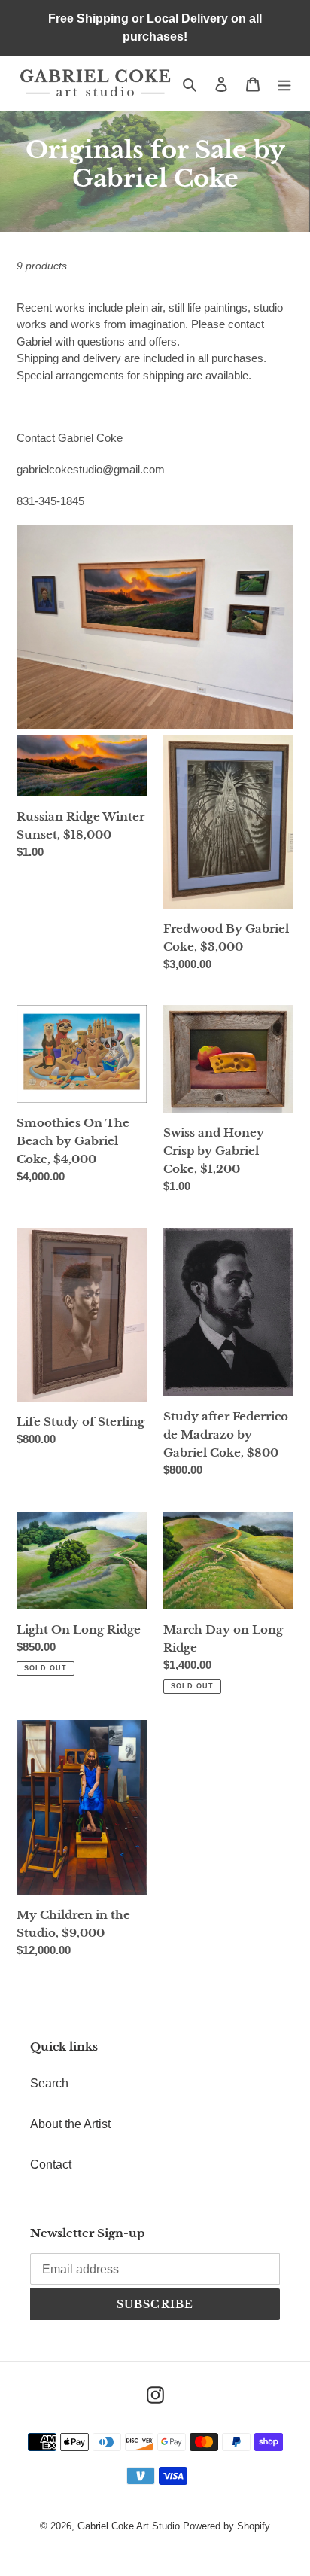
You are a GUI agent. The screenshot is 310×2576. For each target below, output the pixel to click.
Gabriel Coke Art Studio (129, 2526)
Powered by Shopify (226, 2526)
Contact (51, 2165)
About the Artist (70, 2124)
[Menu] (284, 84)
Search (49, 2083)
